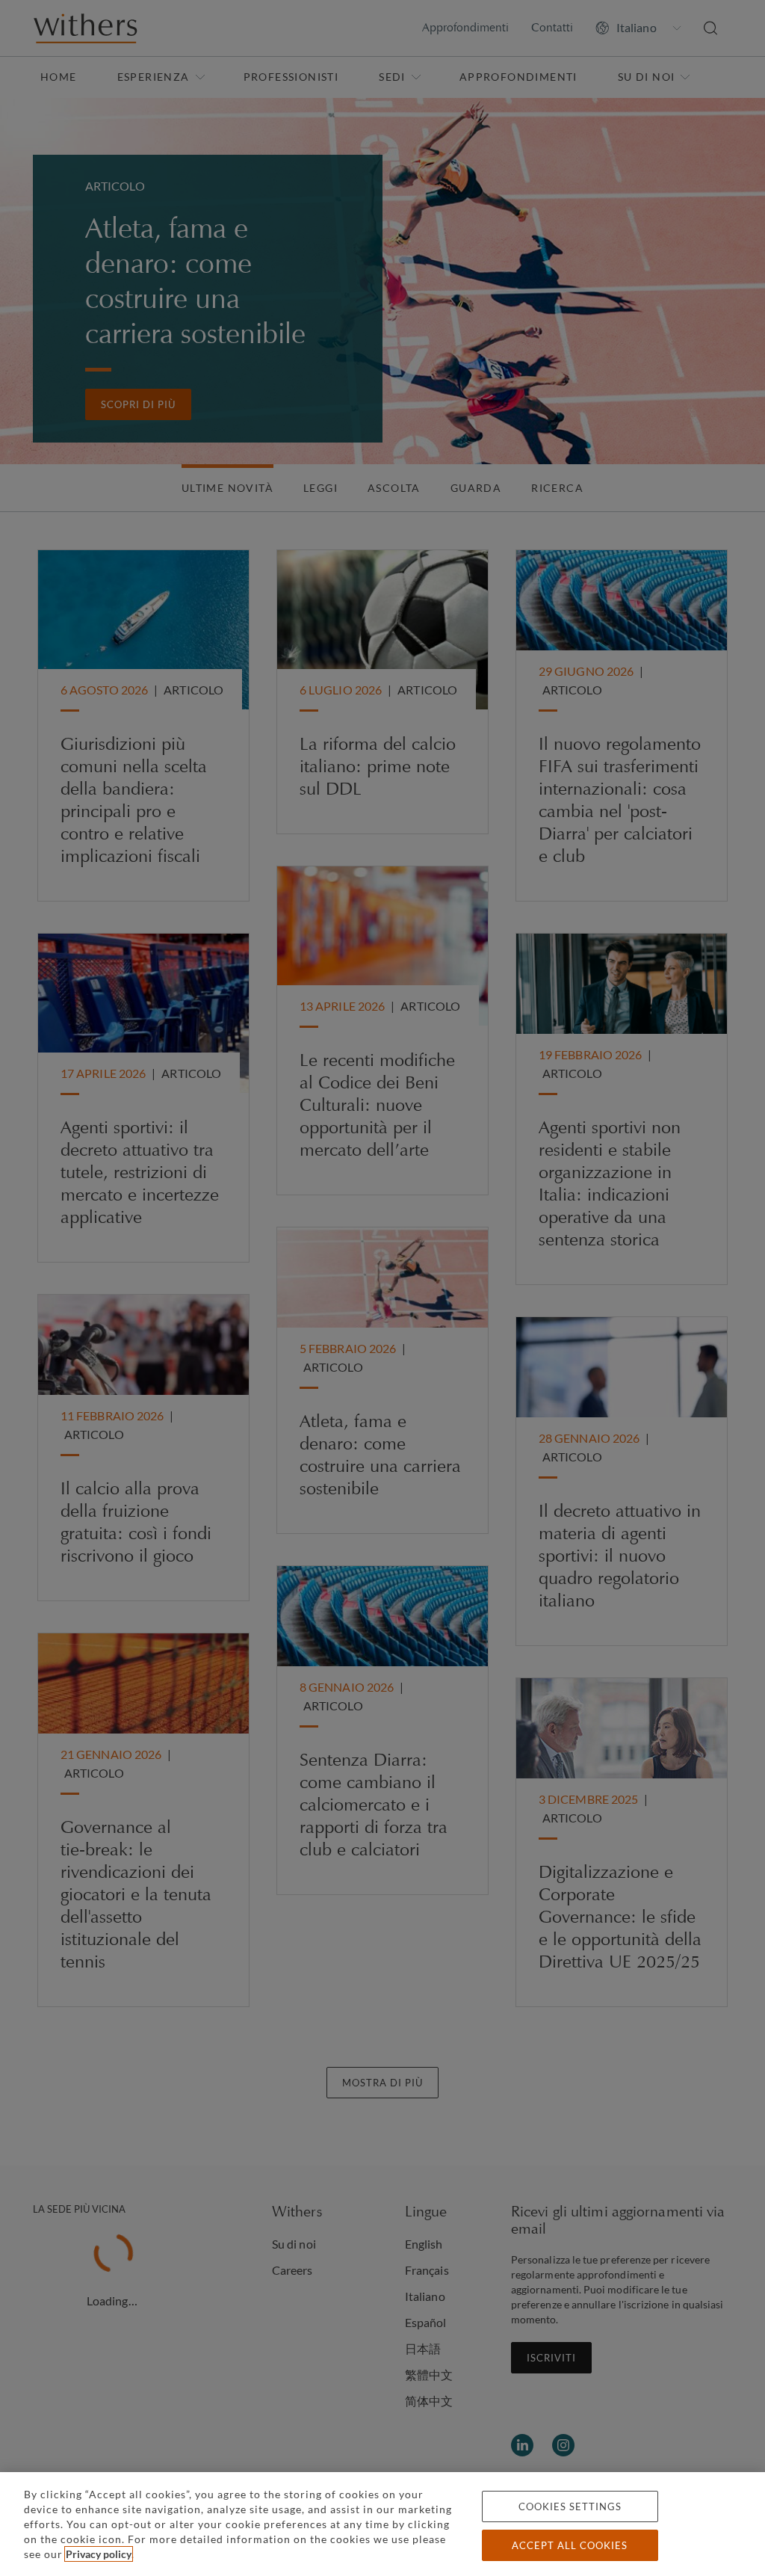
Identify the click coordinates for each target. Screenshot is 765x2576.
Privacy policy (99, 2554)
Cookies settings (570, 2506)
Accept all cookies (570, 2545)
